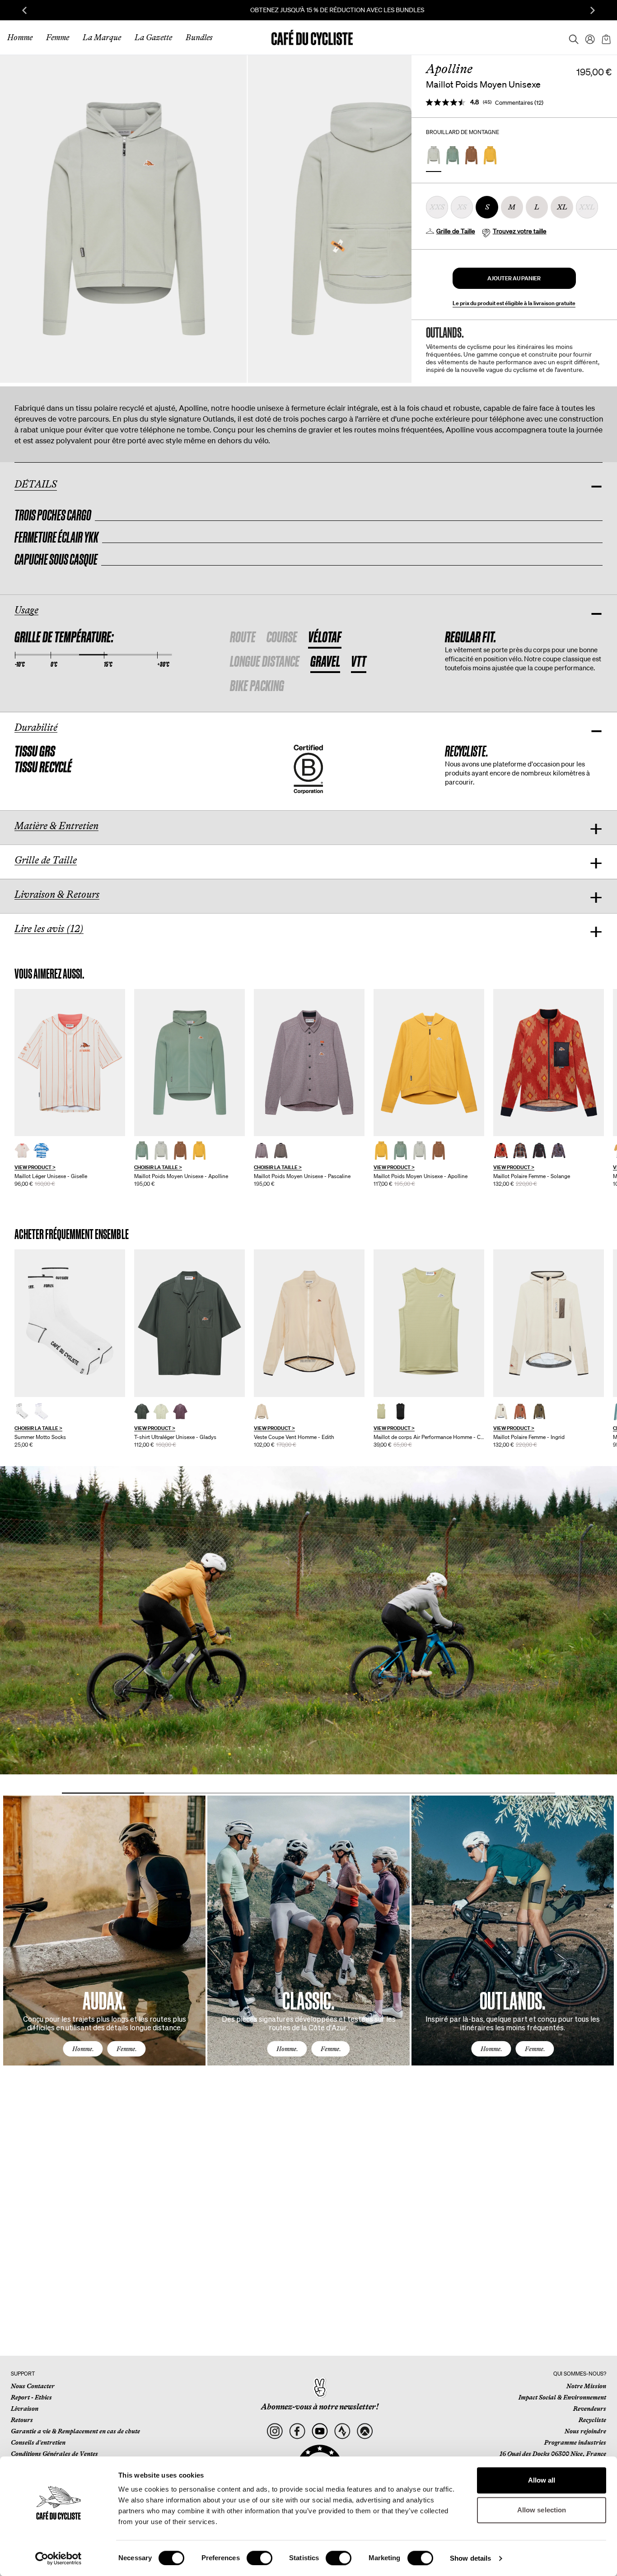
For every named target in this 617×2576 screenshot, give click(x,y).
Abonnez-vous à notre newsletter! (320, 2407)
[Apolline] (189, 1063)
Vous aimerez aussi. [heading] (49, 974)
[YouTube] (320, 2431)
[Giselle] (70, 1063)
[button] (514, 278)
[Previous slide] (24, 10)
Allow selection (542, 2510)
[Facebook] (297, 2431)
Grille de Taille (456, 231)
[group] (70, 1088)
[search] (571, 37)
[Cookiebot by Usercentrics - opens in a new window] (58, 2558)
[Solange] (549, 1063)
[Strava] (342, 2431)
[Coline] (429, 1323)
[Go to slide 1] (103, 1793)
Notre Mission (586, 2386)
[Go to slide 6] (514, 1793)
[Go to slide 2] (185, 1793)
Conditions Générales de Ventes (54, 2454)
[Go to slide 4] (350, 1793)
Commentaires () (519, 103)
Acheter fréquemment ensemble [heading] (72, 1234)
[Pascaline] (309, 1063)
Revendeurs (590, 2409)
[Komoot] (365, 2431)
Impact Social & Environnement (562, 2397)
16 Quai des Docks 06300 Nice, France (553, 2454)
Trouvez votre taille (520, 231)
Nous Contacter (33, 2386)
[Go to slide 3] (267, 1793)
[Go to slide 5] (432, 1793)
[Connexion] (587, 37)
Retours (22, 2420)
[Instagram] (275, 2431)
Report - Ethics (31, 2397)
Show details (470, 2558)
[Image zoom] (123, 219)
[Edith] (309, 1323)
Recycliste (592, 2420)
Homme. (83, 2049)
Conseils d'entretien (38, 2442)
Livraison (25, 2409)
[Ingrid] (549, 1323)
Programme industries (575, 2442)
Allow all (542, 2480)
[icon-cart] (605, 37)
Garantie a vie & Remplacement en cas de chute (75, 2431)
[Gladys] (189, 1323)
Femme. (127, 2049)
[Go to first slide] (593, 10)
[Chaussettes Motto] (70, 1323)
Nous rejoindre (585, 2431)
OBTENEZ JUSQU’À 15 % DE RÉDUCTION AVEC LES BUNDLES (309, 10)
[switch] (259, 2558)
